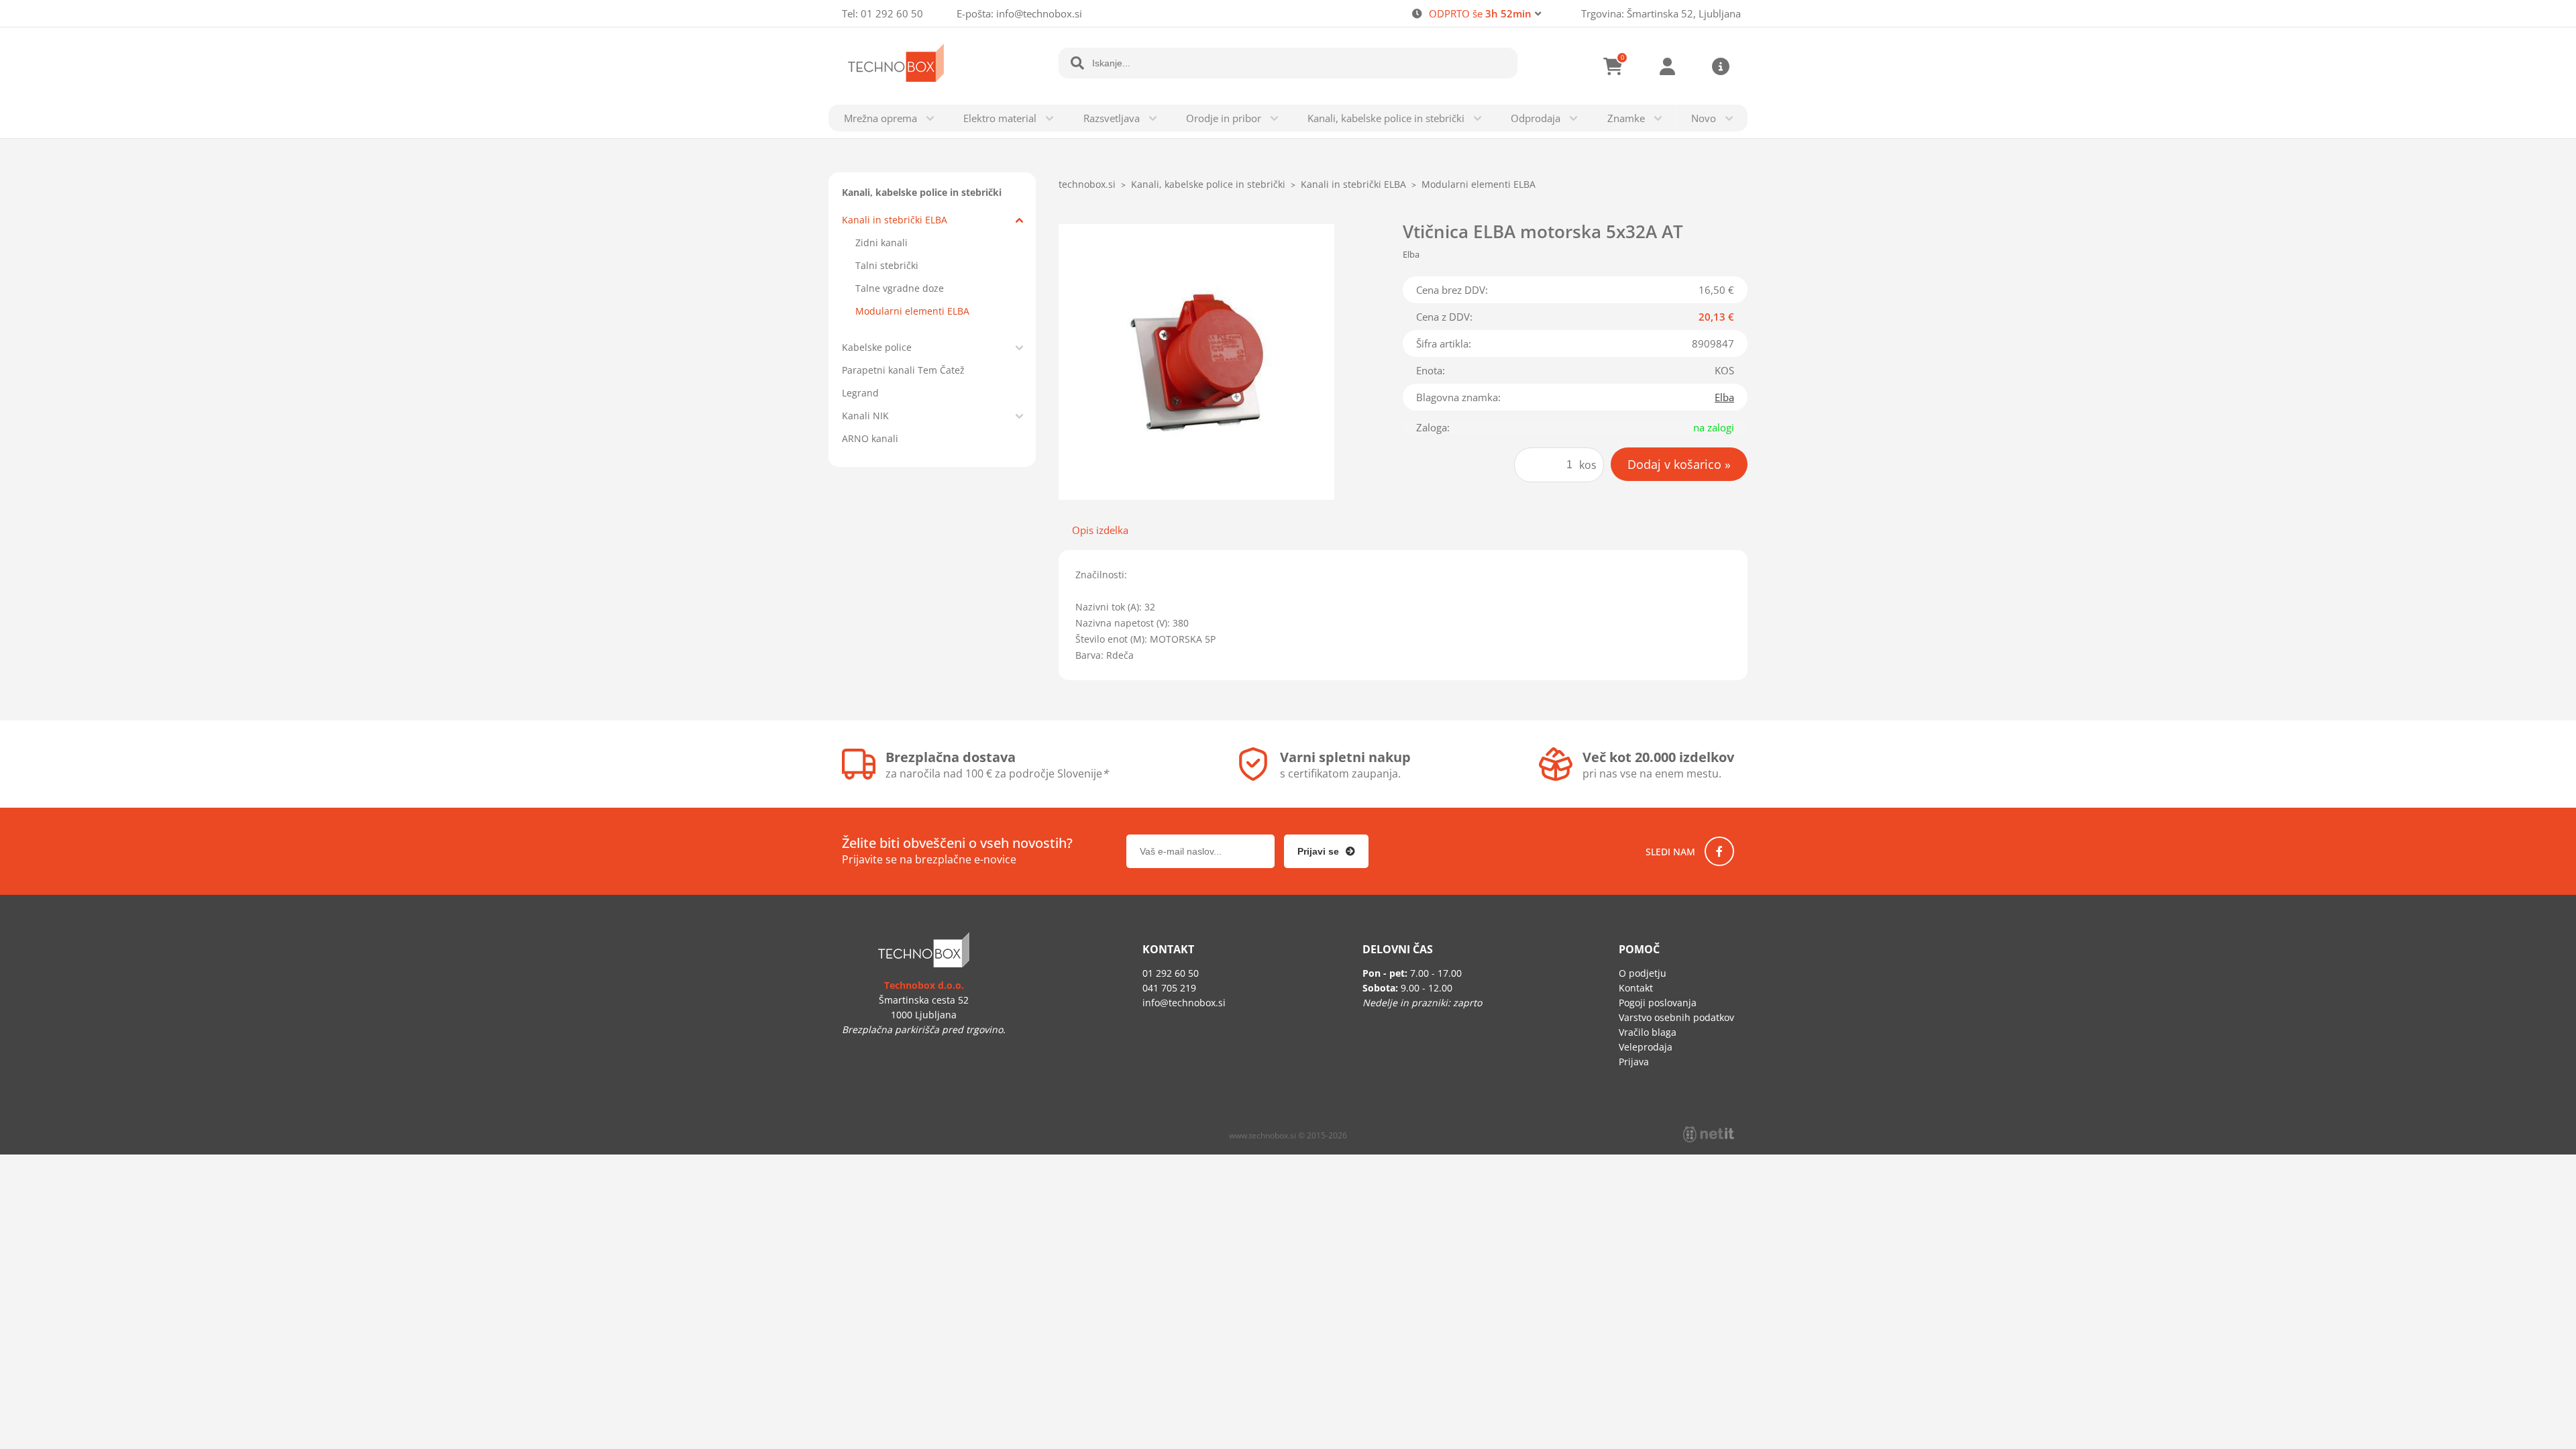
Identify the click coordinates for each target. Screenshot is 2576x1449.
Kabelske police (877, 347)
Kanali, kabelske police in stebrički (1386, 118)
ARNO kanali (870, 438)
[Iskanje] (1077, 63)
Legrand (860, 393)
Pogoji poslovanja (1658, 1003)
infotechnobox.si (1039, 13)
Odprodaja (1536, 118)
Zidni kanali (881, 243)
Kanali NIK (865, 416)
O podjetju (1643, 973)
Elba (1724, 397)
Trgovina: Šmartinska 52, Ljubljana (1661, 13)
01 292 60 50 (892, 13)
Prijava (1667, 66)
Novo (1704, 118)
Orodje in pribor (1224, 118)
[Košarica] (1613, 66)
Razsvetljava (1112, 118)
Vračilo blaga (1648, 1032)
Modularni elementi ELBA (912, 311)
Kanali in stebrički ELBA (895, 220)
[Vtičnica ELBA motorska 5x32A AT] (1196, 362)
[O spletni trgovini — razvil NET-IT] (1709, 1134)
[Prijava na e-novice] (1326, 851)
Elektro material (1000, 118)
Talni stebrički (887, 265)
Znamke (1626, 118)
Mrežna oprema (880, 118)
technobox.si (1087, 184)
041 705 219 (1169, 988)
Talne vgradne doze (900, 288)
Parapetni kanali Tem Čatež (903, 370)
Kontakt (1636, 988)
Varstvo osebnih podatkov (1676, 1017)
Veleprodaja (1646, 1047)
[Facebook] (1719, 851)
